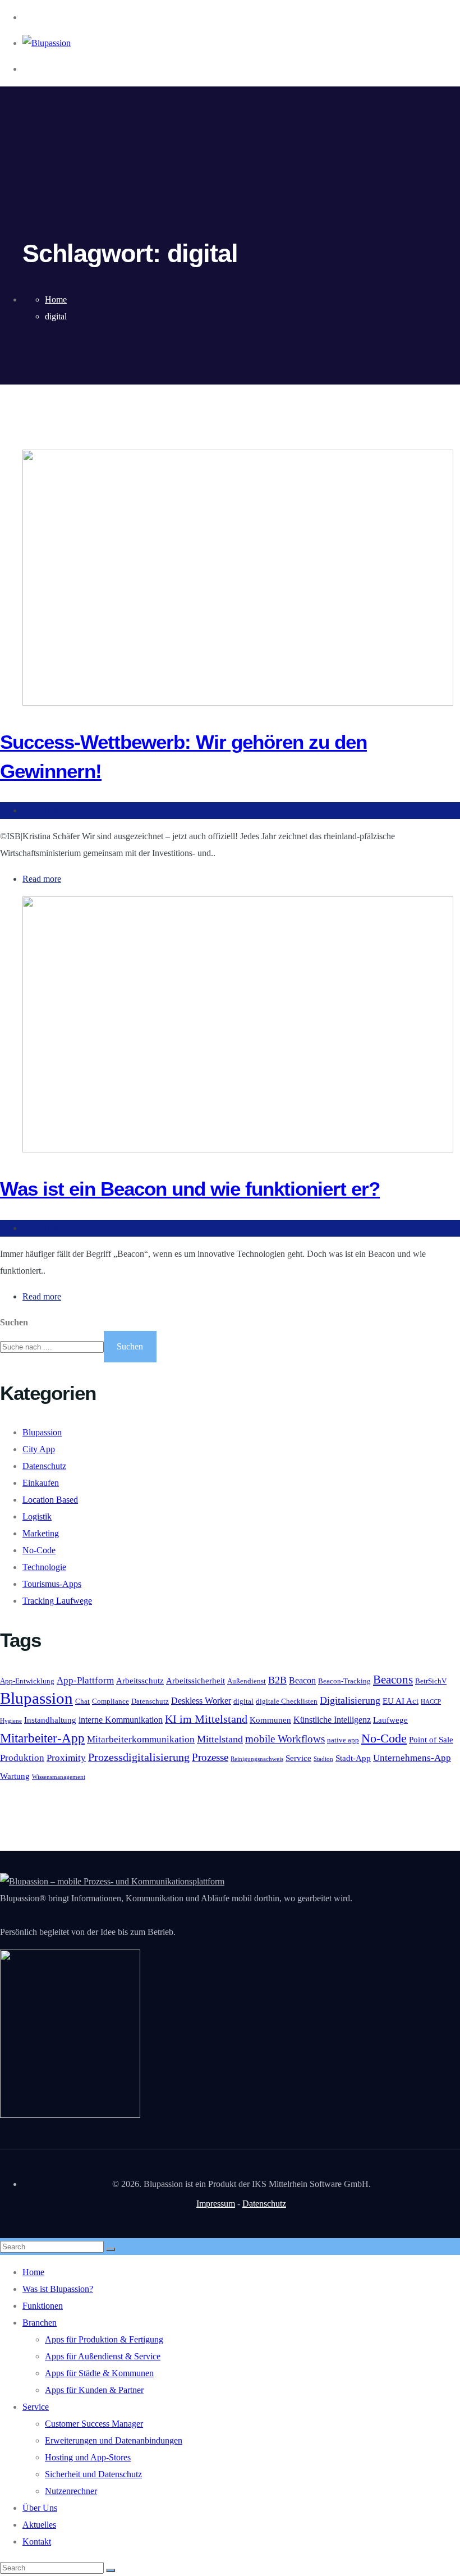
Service (298, 1758)
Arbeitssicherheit (196, 1681)
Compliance (111, 1701)
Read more (42, 879)
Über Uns (40, 2508)
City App (39, 1449)
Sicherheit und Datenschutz (93, 2474)
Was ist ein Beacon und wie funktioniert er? (190, 1189)
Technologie (44, 1567)
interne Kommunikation (121, 1720)
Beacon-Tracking (344, 1681)
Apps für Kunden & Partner (94, 2390)
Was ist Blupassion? (58, 2289)
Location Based (50, 1500)
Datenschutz (44, 1466)
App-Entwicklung (27, 1681)
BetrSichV (431, 1681)
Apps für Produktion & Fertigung (104, 2339)
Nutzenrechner (71, 2491)
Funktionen (43, 2306)
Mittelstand (220, 1739)
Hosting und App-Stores (88, 2457)
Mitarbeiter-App (42, 1738)
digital (243, 1701)
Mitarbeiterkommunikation (141, 1739)
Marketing (41, 1533)
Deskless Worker (201, 1701)
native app (343, 1740)
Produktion (22, 1758)
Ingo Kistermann (52, 810)
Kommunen (270, 1720)
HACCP (431, 1702)
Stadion (323, 1759)
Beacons (393, 1680)
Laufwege (390, 1720)
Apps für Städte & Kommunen (99, 2373)
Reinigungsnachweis (257, 1759)
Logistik (37, 1516)
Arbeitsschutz (140, 1681)
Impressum (216, 2204)
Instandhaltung (50, 1720)
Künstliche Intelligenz (332, 1720)
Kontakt (37, 2541)
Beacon (302, 1681)
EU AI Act (401, 1701)
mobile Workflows (285, 1739)
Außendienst (247, 1681)
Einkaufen (41, 1483)
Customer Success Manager (94, 2424)
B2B (277, 1680)
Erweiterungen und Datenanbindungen (114, 2440)
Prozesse (210, 1757)
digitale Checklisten (287, 1701)
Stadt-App (353, 1758)
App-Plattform (85, 1680)
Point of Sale (431, 1740)
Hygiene (11, 1721)
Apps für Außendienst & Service (103, 2356)
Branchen (40, 2323)
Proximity (66, 1758)
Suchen (14, 1322)
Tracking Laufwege (57, 1601)
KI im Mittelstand (206, 1719)
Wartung (15, 1776)
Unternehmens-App (412, 1758)
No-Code (39, 1550)
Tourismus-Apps (52, 1584)
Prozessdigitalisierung (139, 1757)
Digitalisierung (350, 1700)
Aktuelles (39, 2525)
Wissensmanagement (59, 1777)
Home (33, 2272)
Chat (82, 1701)
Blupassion (42, 1432)
